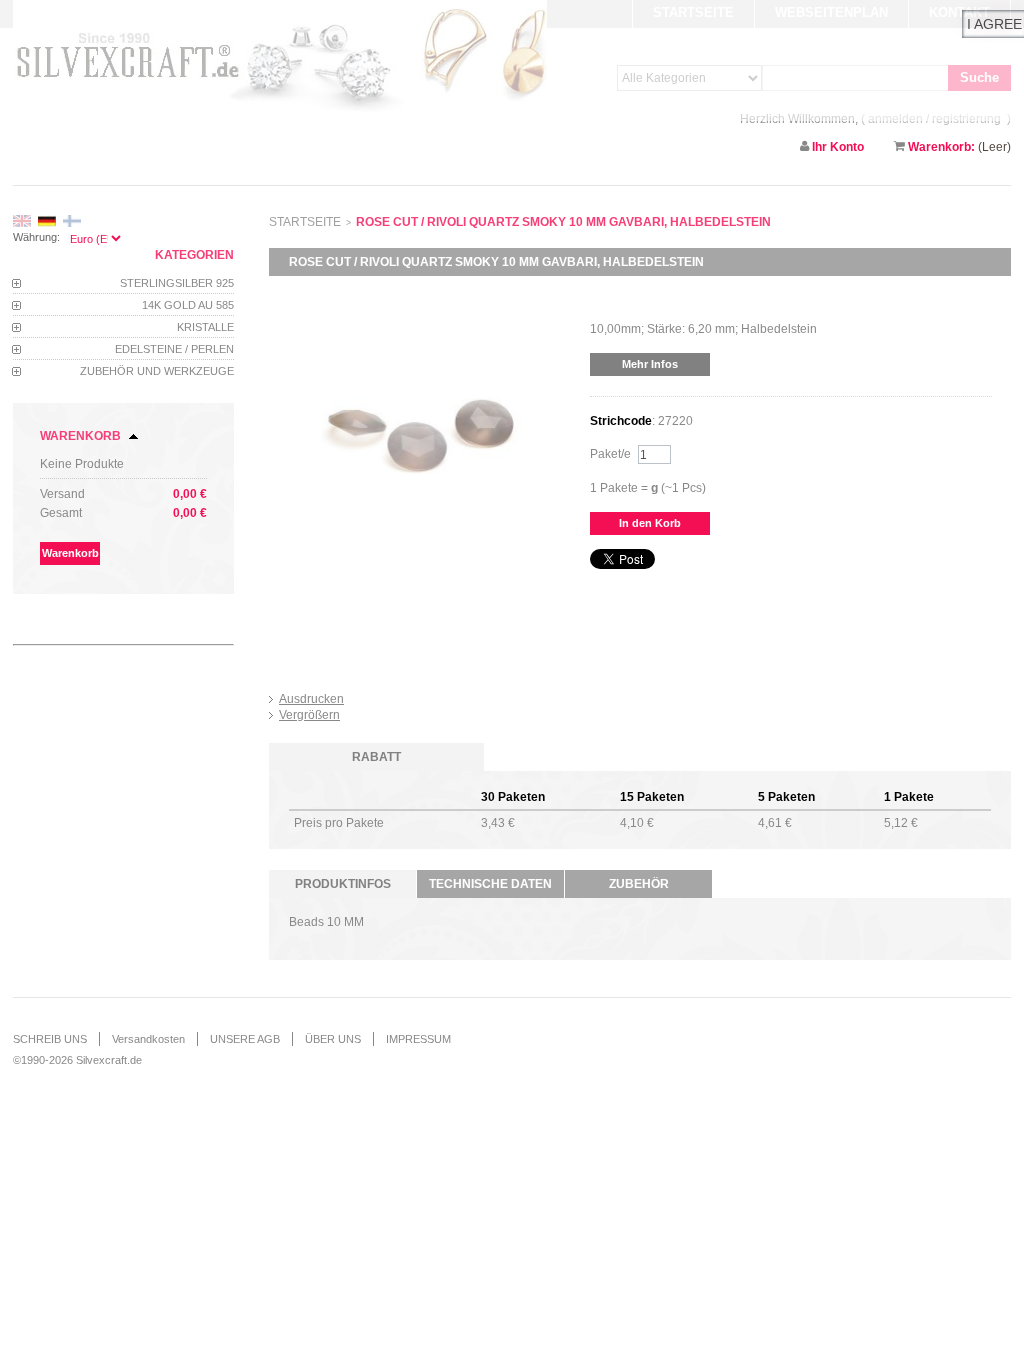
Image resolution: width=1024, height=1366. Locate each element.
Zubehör (639, 884)
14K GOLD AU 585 (188, 305)
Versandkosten (148, 1039)
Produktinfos (343, 884)
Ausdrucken (311, 699)
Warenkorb (80, 436)
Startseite (305, 222)
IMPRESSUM (418, 1039)
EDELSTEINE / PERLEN (174, 349)
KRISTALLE (205, 327)
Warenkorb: (941, 147)
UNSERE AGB (245, 1039)
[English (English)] (22, 222)
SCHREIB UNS (50, 1039)
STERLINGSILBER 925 (177, 283)
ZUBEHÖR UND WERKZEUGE (157, 371)
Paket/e (610, 454)
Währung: (36, 237)
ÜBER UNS (333, 1039)
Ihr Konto (838, 147)
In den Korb (650, 523)
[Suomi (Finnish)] (72, 222)
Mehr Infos (650, 364)
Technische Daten (490, 884)
